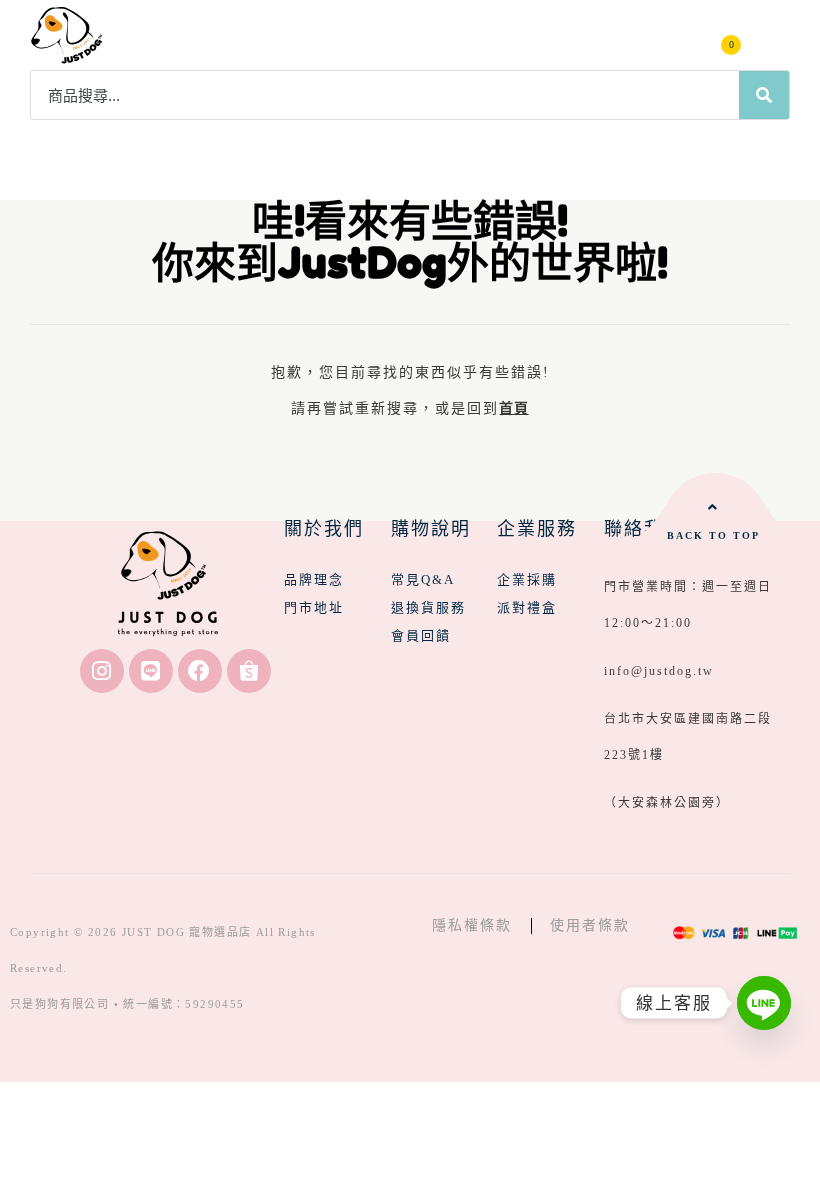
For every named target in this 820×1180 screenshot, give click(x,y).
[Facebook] (200, 671)
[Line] (151, 671)
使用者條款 (590, 925)
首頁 (513, 408)
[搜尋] (764, 95)
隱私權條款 (472, 925)
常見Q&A (423, 579)
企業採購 (527, 579)
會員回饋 (421, 635)
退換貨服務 (428, 607)
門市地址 (314, 607)
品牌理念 (314, 579)
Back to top (713, 535)
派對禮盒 (527, 607)
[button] (772, 35)
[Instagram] (102, 671)
